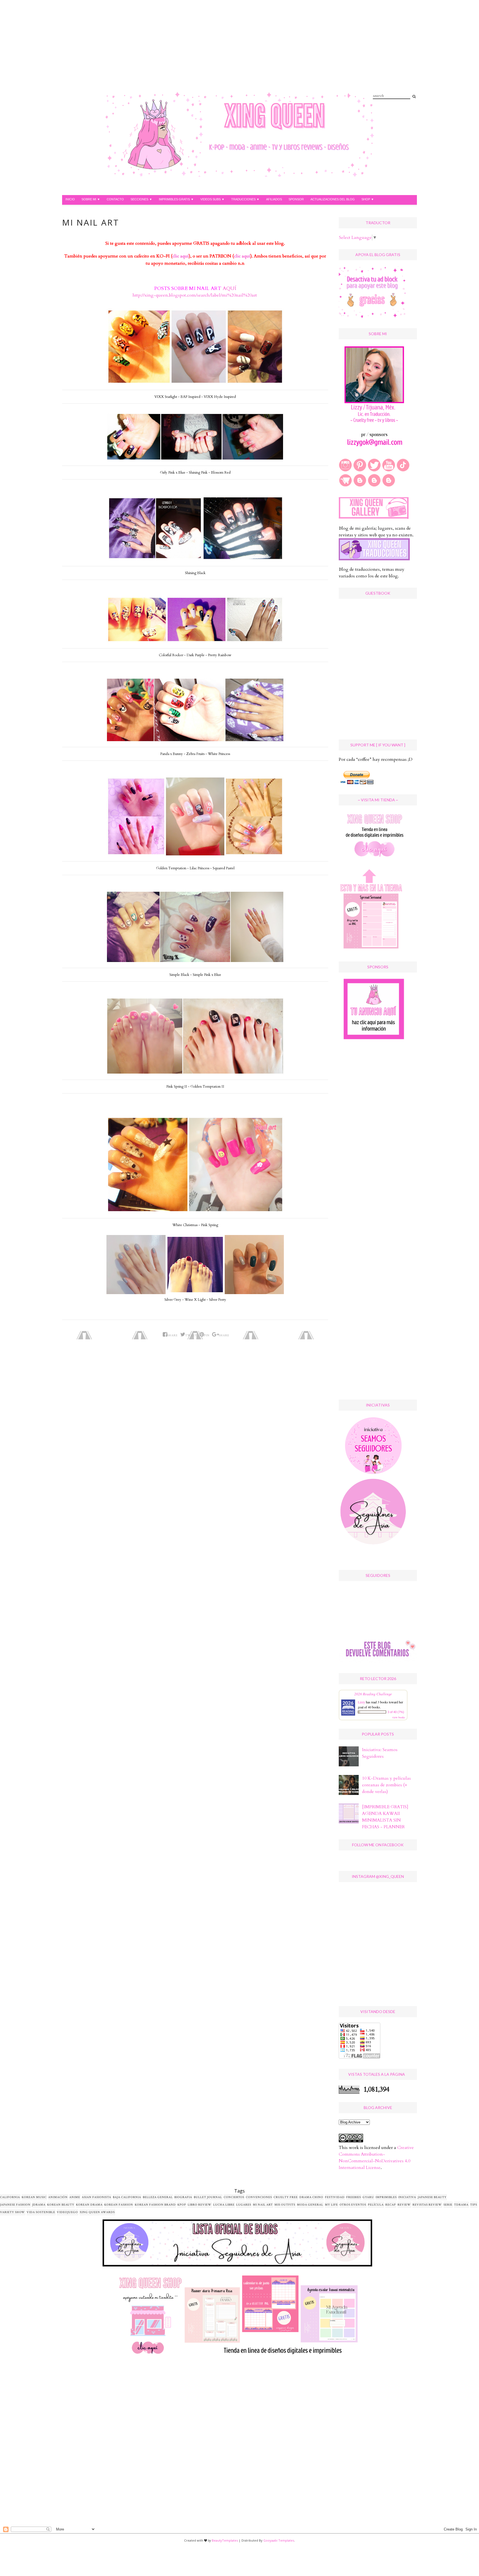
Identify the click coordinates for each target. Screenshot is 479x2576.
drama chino (311, 2197)
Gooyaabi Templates (279, 2540)
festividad (335, 2197)
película (376, 2205)
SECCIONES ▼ (141, 199)
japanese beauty (432, 2197)
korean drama (89, 2205)
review (404, 2205)
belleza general (158, 2197)
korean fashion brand (155, 2205)
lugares (244, 2205)
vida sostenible (41, 2212)
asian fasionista (96, 2197)
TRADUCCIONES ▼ (245, 199)
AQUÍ (229, 288)
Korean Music (34, 2197)
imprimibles (386, 2197)
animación (58, 2197)
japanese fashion (15, 2205)
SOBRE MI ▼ (91, 199)
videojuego (67, 2212)
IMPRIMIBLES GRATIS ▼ (176, 199)
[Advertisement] (228, 53)
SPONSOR (296, 199)
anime (75, 2197)
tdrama (461, 2205)
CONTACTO (115, 199)
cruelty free (286, 2197)
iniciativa (407, 2197)
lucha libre (224, 2205)
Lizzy (361, 1702)
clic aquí (181, 256)
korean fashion (119, 2205)
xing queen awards (97, 2212)
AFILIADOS (274, 199)
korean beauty (61, 2205)
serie (448, 2205)
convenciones (259, 2197)
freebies (354, 2197)
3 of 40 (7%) (396, 1712)
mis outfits (285, 2205)
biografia (183, 2197)
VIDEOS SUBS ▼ (212, 199)
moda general (310, 2205)
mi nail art (263, 2205)
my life (331, 2205)
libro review (200, 2205)
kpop (182, 2205)
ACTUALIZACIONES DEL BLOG (333, 199)
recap (391, 2205)
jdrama (39, 2205)
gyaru (368, 2197)
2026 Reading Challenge (373, 1694)
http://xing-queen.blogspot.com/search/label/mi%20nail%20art (195, 295)
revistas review (427, 2205)
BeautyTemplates (225, 2540)
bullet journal (208, 2197)
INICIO (70, 199)
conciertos (234, 2197)
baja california (127, 2197)
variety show (12, 2212)
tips (474, 2205)
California (10, 2197)
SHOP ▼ (368, 199)
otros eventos (353, 2205)
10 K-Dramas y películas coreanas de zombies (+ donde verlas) (386, 1785)
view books (399, 1717)
